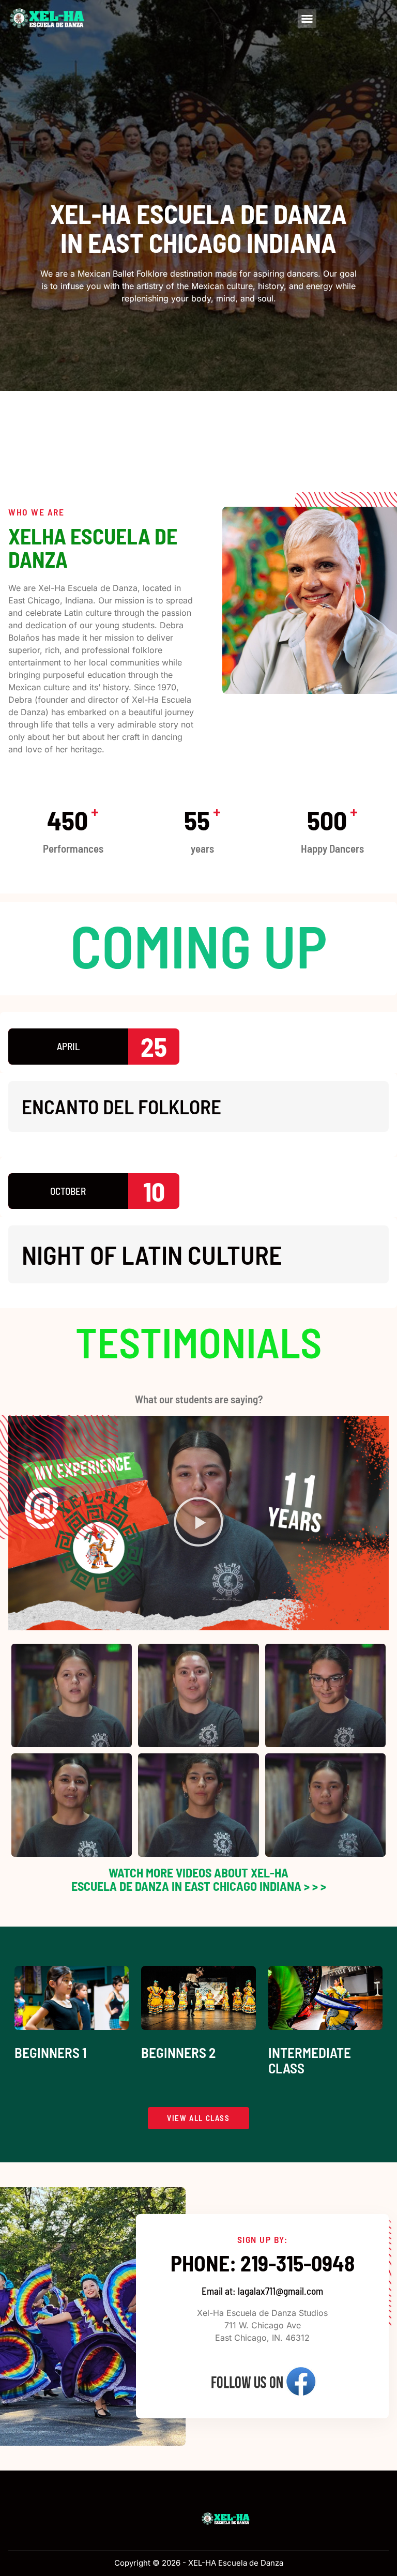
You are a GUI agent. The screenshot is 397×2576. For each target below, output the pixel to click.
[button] (307, 19)
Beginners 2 (178, 2052)
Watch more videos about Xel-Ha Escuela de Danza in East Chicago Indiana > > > (199, 1879)
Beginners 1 (51, 2052)
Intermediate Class (310, 2060)
